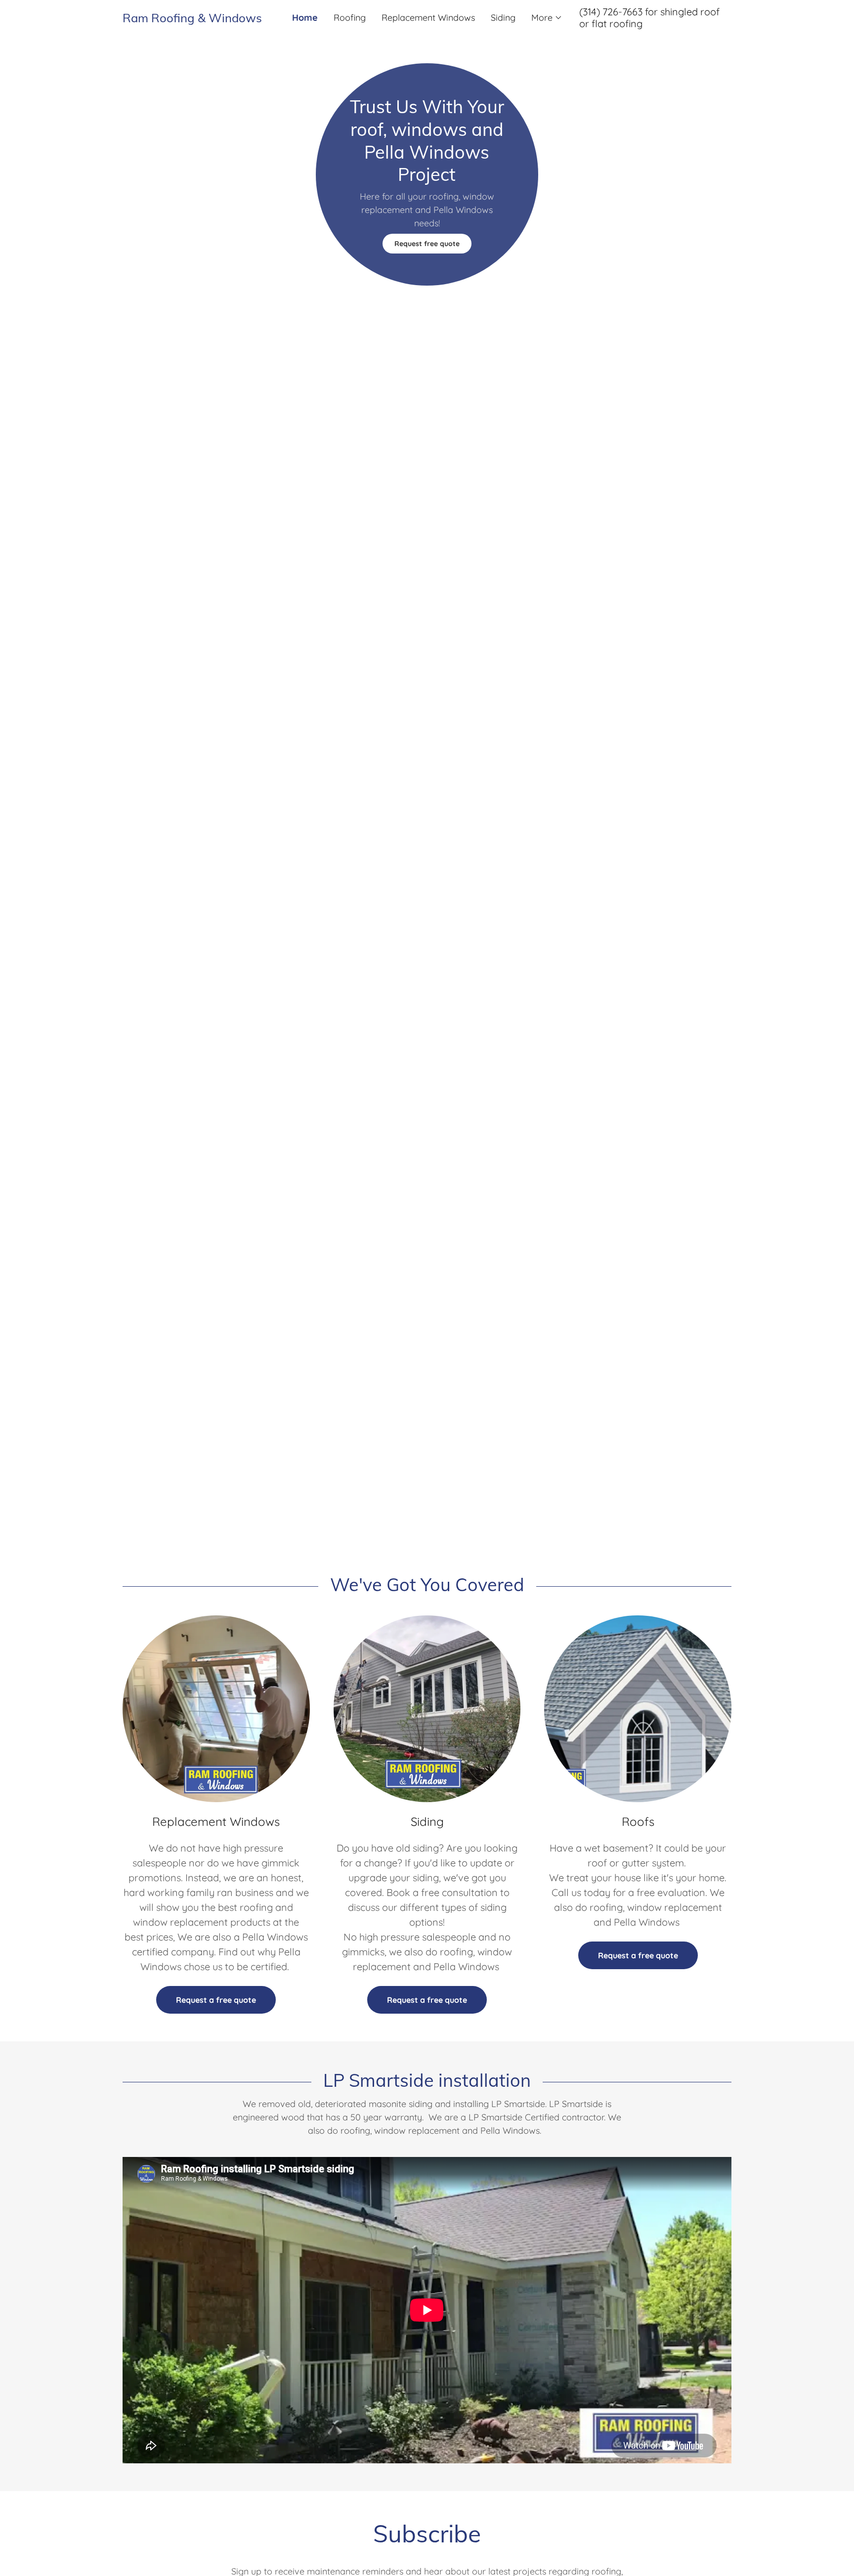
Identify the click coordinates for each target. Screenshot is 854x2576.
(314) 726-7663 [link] (611, 12)
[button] (547, 18)
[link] (199, 19)
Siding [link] (503, 18)
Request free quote (427, 244)
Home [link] (305, 18)
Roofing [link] (350, 18)
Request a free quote (216, 2000)
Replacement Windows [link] (428, 18)
